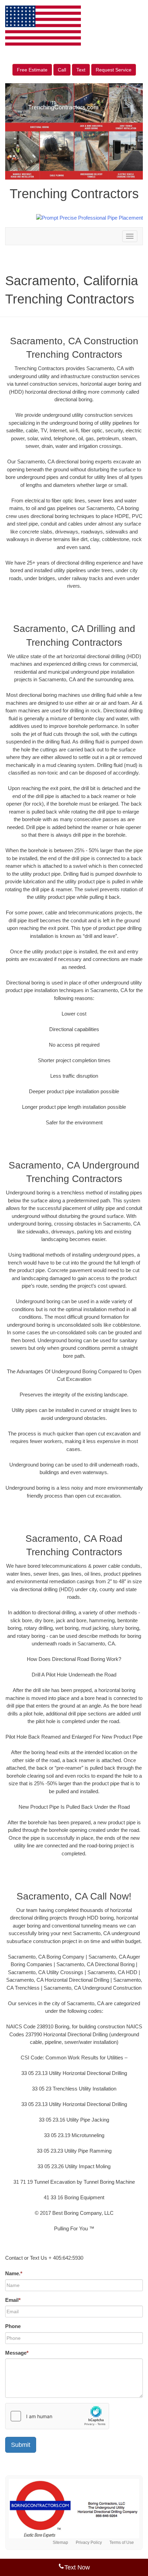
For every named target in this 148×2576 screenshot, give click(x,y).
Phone (13, 2326)
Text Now (77, 2567)
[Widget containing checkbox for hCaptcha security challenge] (57, 2416)
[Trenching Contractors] (74, 2509)
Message (17, 2353)
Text (81, 70)
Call (62, 70)
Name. (14, 2273)
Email (13, 2300)
